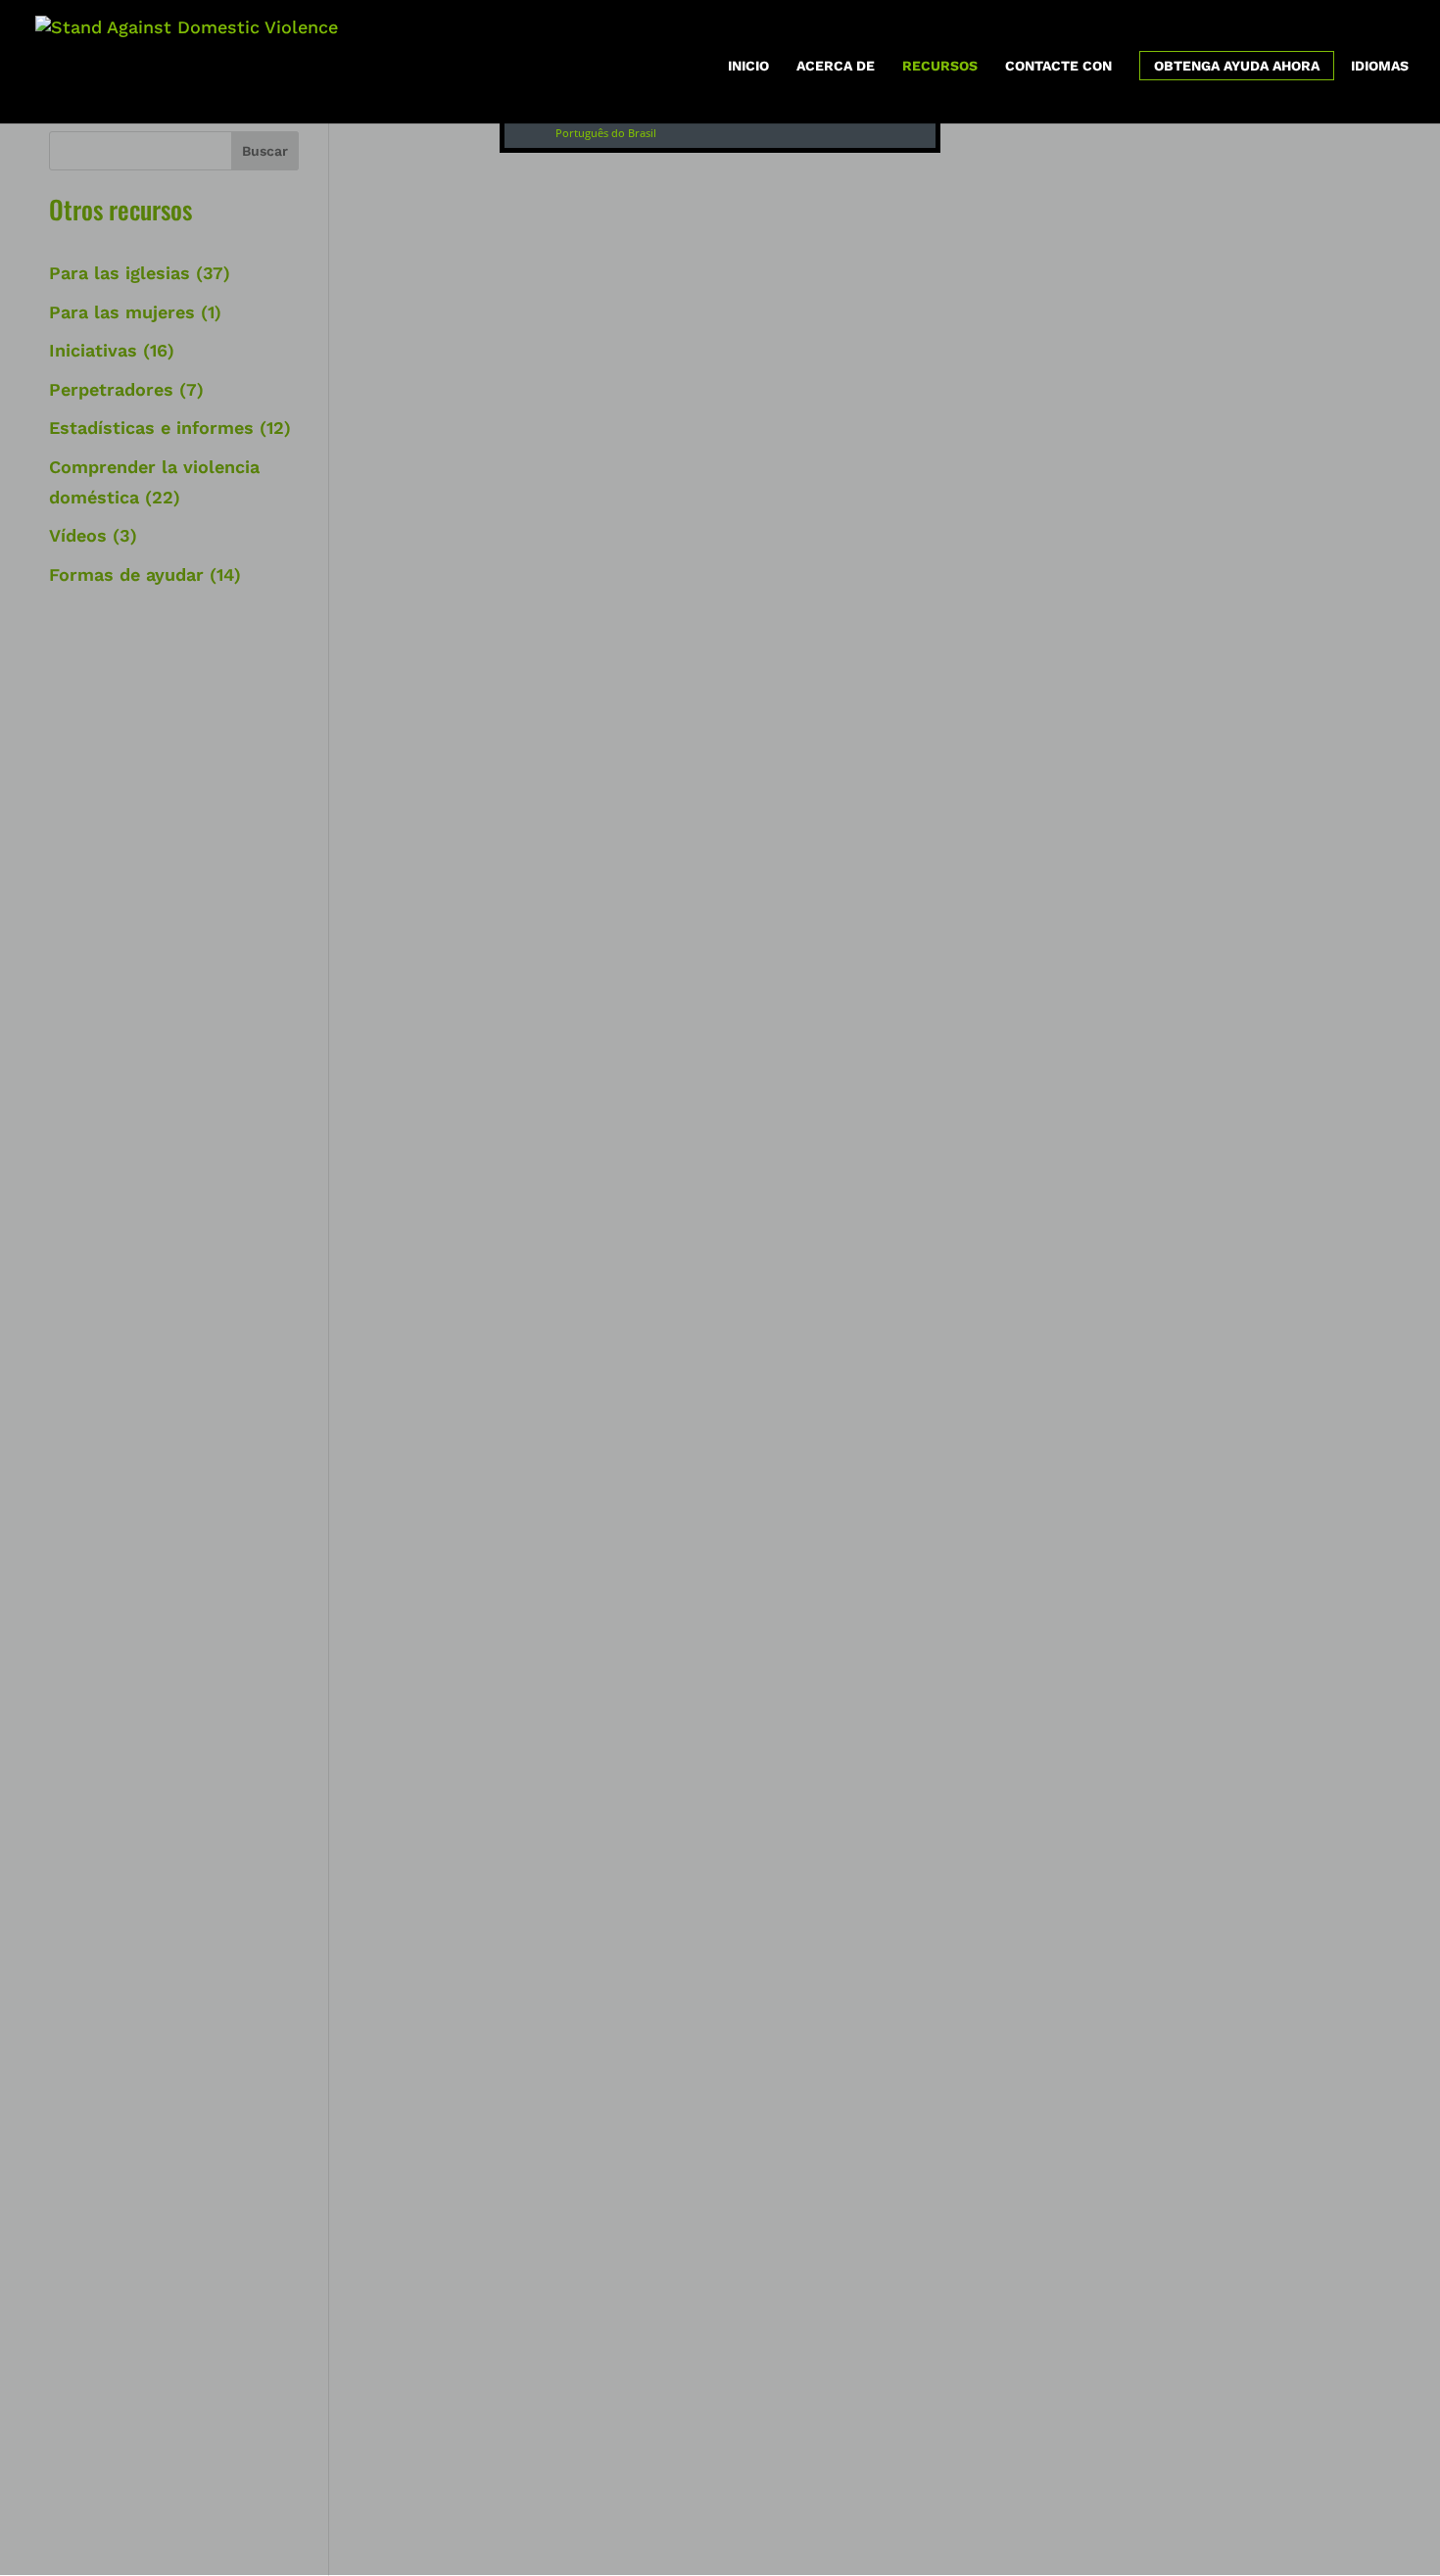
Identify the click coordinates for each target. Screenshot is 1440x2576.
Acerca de (836, 66)
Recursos (940, 66)
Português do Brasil (606, 133)
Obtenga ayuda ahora (1237, 66)
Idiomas (1380, 66)
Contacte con (1058, 66)
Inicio (748, 66)
